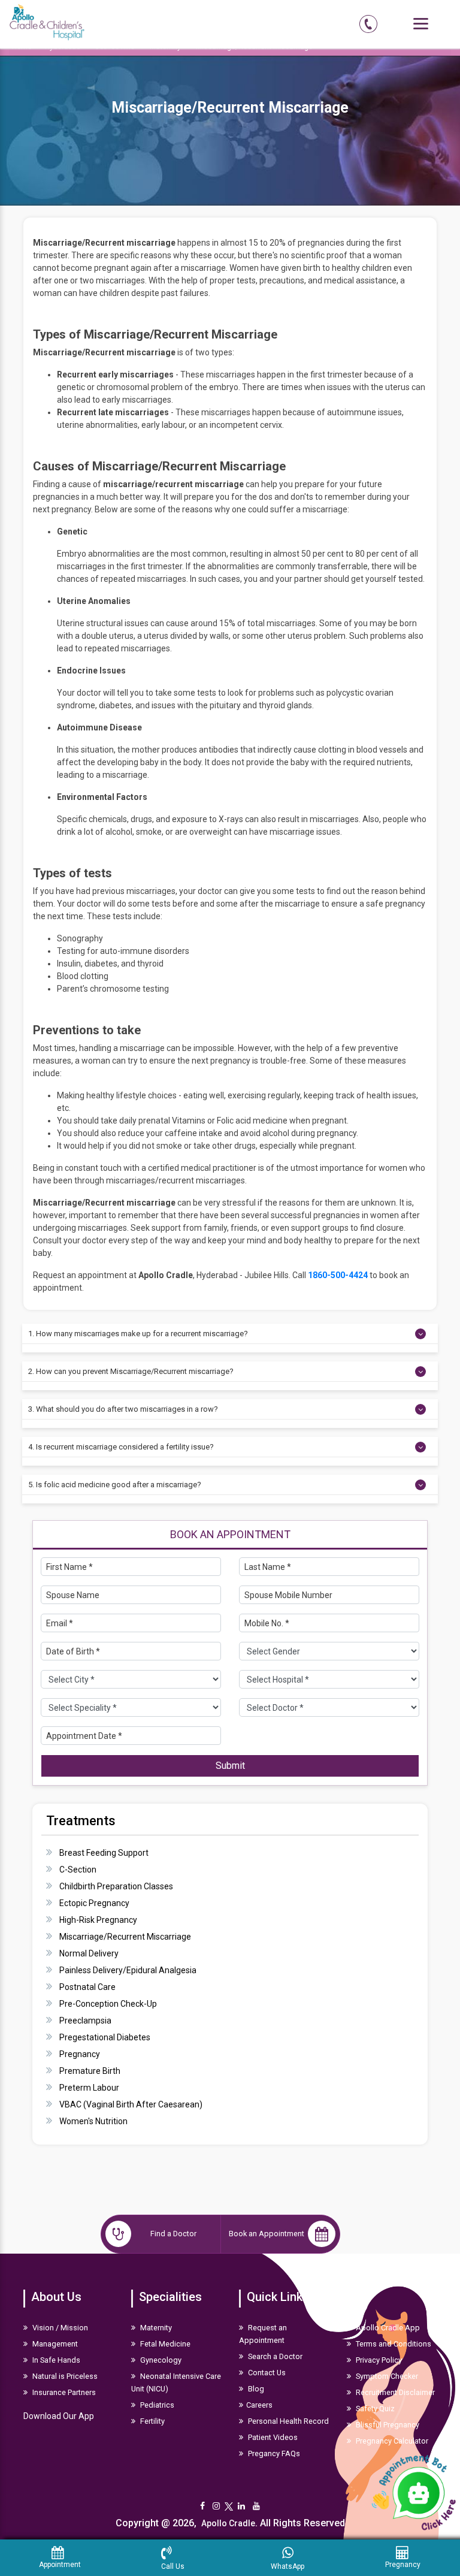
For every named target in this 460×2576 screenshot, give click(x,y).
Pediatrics (156, 2405)
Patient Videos (272, 2437)
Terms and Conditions (393, 2344)
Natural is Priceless (64, 2376)
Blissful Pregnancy (387, 2425)
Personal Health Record (287, 2421)
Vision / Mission (59, 2328)
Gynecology (160, 2360)
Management (54, 2344)
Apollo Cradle (228, 2523)
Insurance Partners (63, 2392)
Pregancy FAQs (273, 2453)
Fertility (152, 2421)
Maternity (155, 2328)
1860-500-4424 (338, 1275)
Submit (230, 1766)
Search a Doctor (274, 2356)
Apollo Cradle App (387, 2328)
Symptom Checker (386, 2376)
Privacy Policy (378, 2360)
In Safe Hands (55, 2360)
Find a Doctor (173, 2234)
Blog (255, 2389)
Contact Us (266, 2373)
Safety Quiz (374, 2409)
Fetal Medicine (164, 2344)
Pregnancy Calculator (391, 2441)
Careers (259, 2405)
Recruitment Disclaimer (394, 2392)
